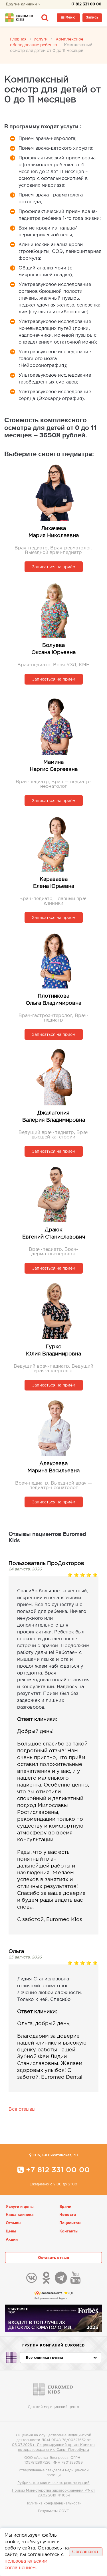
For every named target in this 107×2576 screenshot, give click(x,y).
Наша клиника (20, 2215)
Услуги (41, 39)
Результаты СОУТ (53, 2511)
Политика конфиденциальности (53, 2503)
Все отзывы (22, 2109)
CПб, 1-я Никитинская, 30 (55, 2155)
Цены (11, 2231)
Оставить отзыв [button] (53, 2258)
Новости (68, 2215)
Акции (12, 2240)
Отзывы (14, 2223)
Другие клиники (22, 4)
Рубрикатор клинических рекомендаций (53, 2483)
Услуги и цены (20, 2207)
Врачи (65, 2207)
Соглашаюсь (86, 2552)
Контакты (69, 2231)
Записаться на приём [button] (54, 567)
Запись (92, 18)
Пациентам (70, 2223)
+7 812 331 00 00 (86, 4)
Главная (18, 39)
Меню (70, 18)
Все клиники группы (45, 2358)
